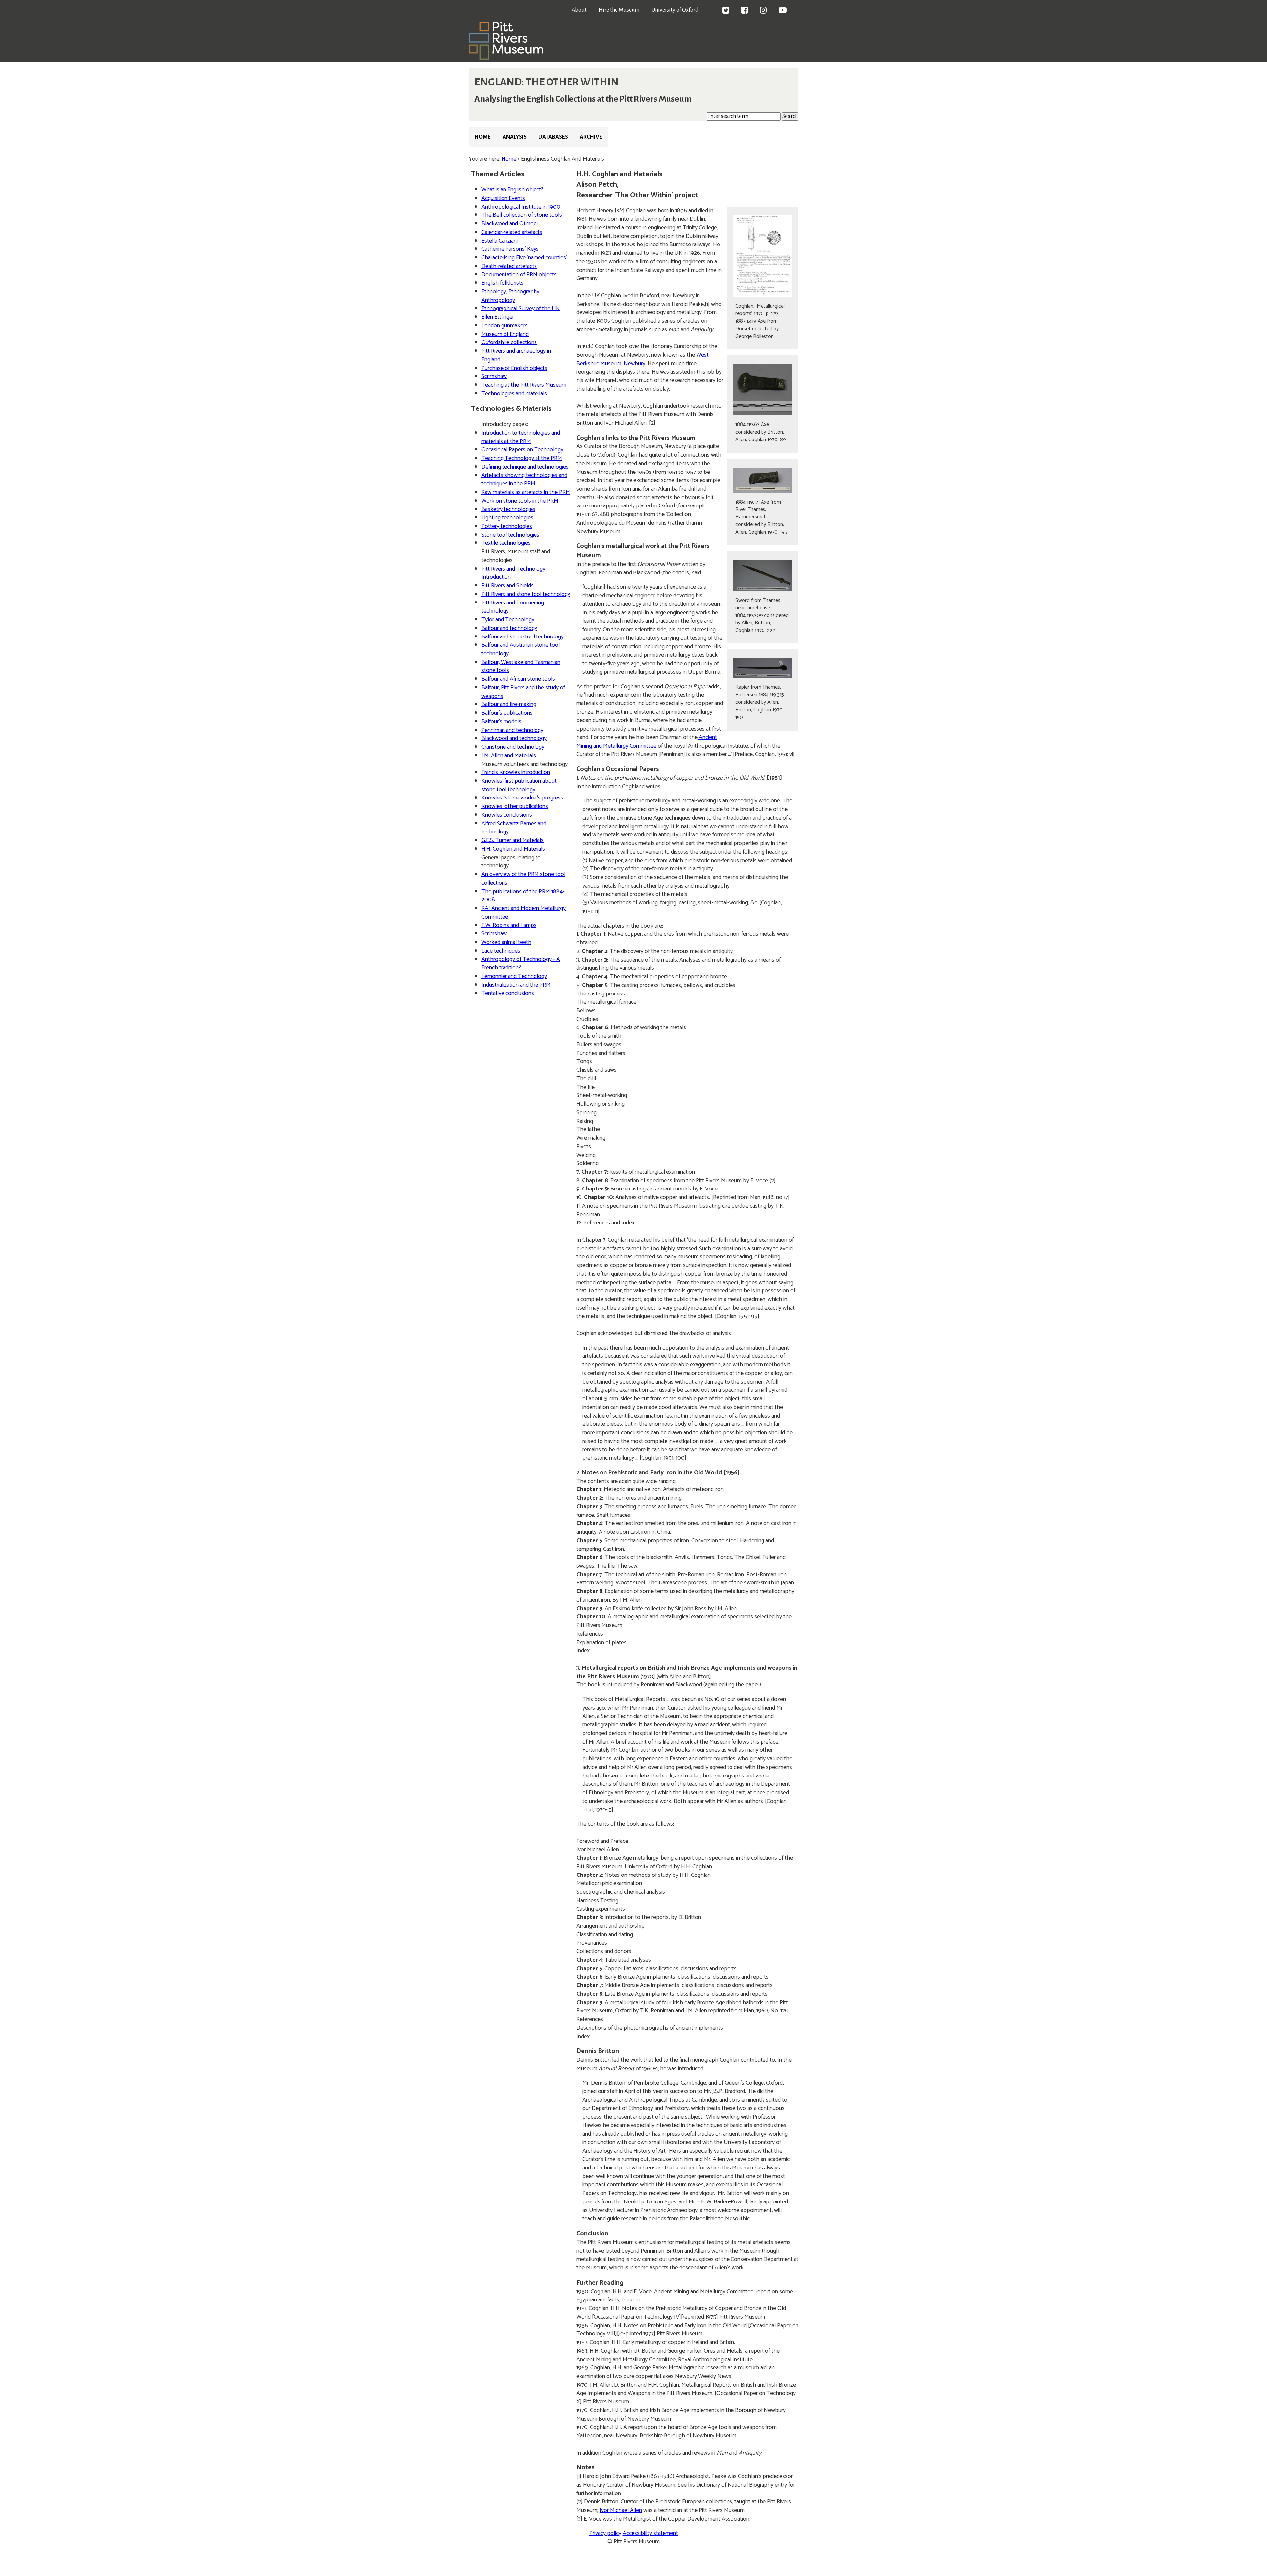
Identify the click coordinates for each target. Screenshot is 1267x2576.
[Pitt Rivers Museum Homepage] (506, 58)
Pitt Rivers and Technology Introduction (513, 573)
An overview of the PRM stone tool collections (523, 879)
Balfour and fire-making (509, 704)
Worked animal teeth (506, 942)
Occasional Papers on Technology (522, 450)
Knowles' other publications (515, 806)
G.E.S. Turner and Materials (513, 840)
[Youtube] (783, 11)
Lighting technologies (507, 518)
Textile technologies (506, 543)
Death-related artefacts (509, 266)
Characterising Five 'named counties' (524, 258)
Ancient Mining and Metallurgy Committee (647, 742)
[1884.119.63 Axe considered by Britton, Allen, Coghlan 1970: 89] (763, 390)
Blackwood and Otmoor (510, 224)
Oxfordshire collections (509, 342)
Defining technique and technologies (525, 467)
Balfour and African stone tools (518, 679)
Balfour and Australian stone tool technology (520, 649)
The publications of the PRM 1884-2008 (523, 896)
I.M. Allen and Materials (509, 756)
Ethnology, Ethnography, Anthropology (511, 296)
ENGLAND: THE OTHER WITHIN (547, 82)
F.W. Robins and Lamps (509, 925)
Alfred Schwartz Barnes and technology (514, 828)
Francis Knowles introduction (516, 772)
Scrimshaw (494, 376)
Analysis (515, 137)
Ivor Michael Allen (621, 2510)
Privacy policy (605, 2533)
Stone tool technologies (510, 535)
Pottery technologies (507, 526)
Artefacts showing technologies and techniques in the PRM (524, 480)
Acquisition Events (503, 198)
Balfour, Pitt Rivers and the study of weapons (523, 692)
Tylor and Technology (508, 620)
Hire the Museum (619, 10)
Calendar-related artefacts (512, 232)
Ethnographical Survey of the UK (520, 309)
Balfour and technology (509, 628)
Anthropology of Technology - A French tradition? (521, 963)
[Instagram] (763, 11)
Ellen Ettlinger (498, 317)
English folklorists (503, 283)
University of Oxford (675, 10)
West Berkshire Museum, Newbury (643, 359)
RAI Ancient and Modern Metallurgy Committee (523, 913)
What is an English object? (512, 190)
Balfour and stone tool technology (522, 637)
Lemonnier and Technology (514, 976)
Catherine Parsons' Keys (510, 249)
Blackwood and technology (514, 738)
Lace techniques (501, 951)
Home (483, 137)
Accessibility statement (650, 2533)
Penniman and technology (512, 730)
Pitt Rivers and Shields (507, 586)
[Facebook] (745, 11)
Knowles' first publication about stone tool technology (519, 785)
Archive (591, 137)
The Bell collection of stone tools (522, 215)
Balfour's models (501, 722)
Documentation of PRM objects (519, 275)
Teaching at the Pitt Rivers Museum (524, 385)
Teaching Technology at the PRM (522, 458)
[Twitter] (726, 11)
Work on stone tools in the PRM (520, 501)
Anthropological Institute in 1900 (521, 207)
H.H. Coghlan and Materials (513, 849)
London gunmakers (504, 326)
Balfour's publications (507, 713)
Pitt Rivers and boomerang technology (513, 607)
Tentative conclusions (508, 993)
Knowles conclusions (507, 815)
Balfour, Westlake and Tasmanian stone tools (521, 667)
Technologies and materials (514, 394)
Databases (553, 137)
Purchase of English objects (514, 368)
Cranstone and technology (513, 747)
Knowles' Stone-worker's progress (522, 798)
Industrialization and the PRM (516, 985)
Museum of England (505, 334)
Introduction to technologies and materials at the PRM (521, 437)
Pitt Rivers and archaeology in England (516, 355)
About (579, 10)
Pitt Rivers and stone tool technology (526, 594)
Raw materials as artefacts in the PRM (526, 492)
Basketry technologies (508, 509)
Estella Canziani (500, 241)
